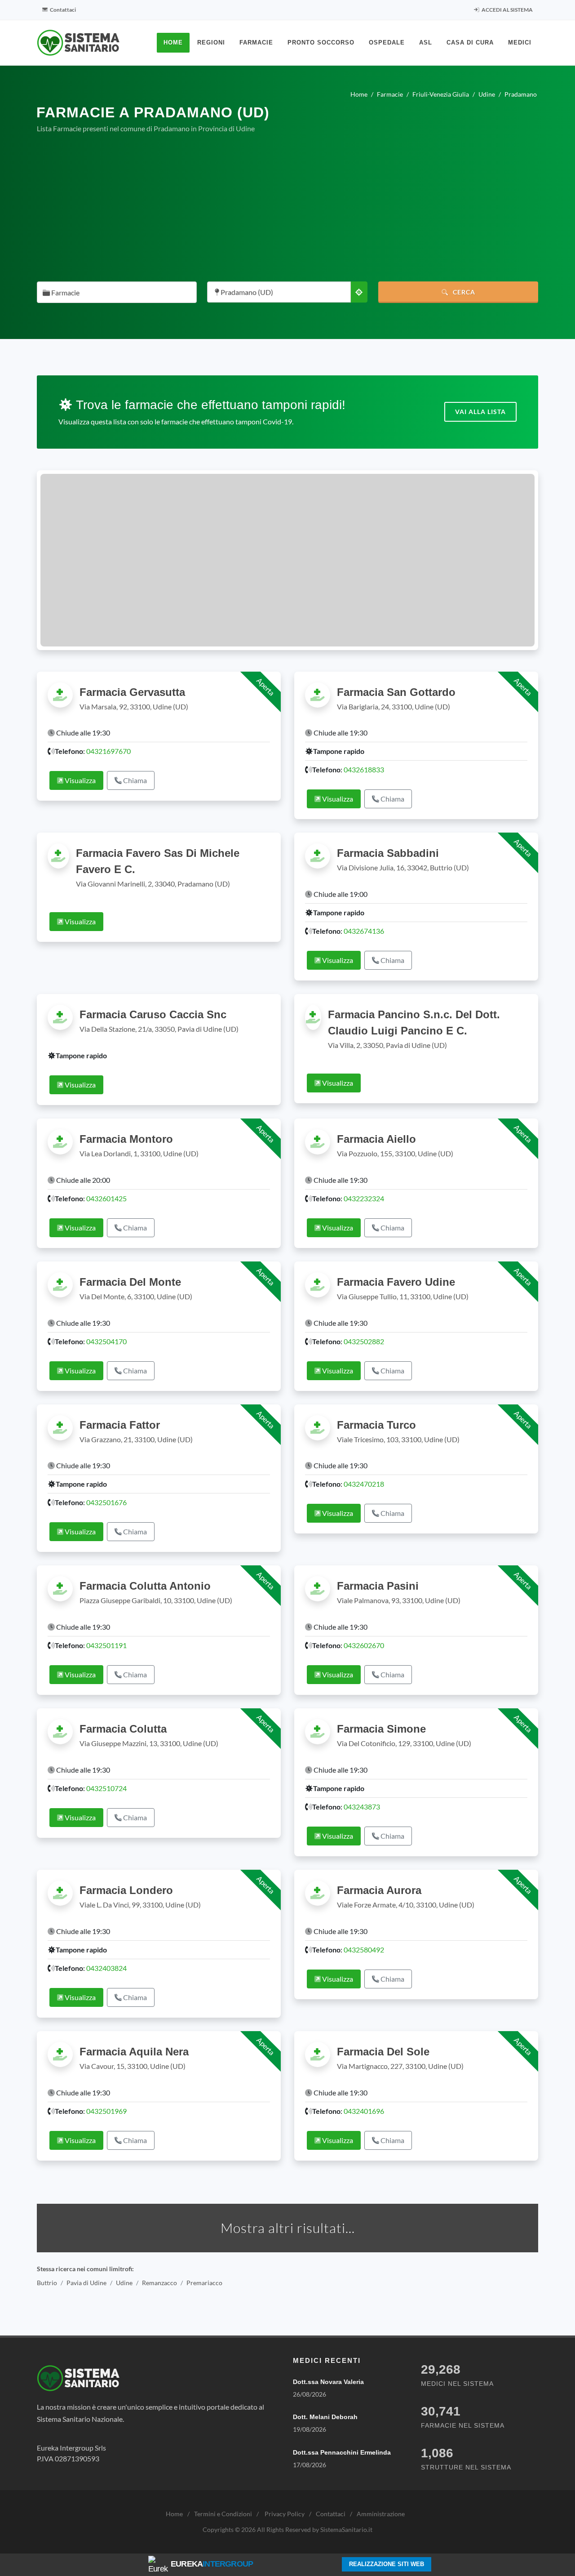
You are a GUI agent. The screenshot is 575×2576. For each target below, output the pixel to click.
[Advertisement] (287, 208)
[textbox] (114, 293)
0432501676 (106, 1502)
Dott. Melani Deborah (325, 2417)
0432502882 (364, 1341)
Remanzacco (159, 2283)
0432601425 (106, 1198)
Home (174, 2514)
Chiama (134, 780)
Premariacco (204, 2283)
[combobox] (117, 292)
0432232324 (364, 1198)
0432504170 (106, 1341)
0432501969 (106, 2111)
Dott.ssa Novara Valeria (328, 2382)
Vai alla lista (480, 412)
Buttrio (47, 2283)
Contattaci (62, 10)
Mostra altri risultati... (288, 2228)
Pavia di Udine (86, 2283)
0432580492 (364, 1950)
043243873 (362, 1807)
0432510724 (106, 1788)
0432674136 (364, 931)
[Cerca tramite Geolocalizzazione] (359, 292)
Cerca (463, 292)
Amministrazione (381, 2514)
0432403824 (106, 1968)
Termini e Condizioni (223, 2514)
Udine (124, 2283)
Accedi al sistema (507, 10)
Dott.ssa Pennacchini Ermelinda (342, 2452)
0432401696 (364, 2111)
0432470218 (364, 1484)
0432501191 (106, 1645)
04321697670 (108, 751)
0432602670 (364, 1645)
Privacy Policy (285, 2514)
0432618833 (364, 769)
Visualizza (80, 780)
